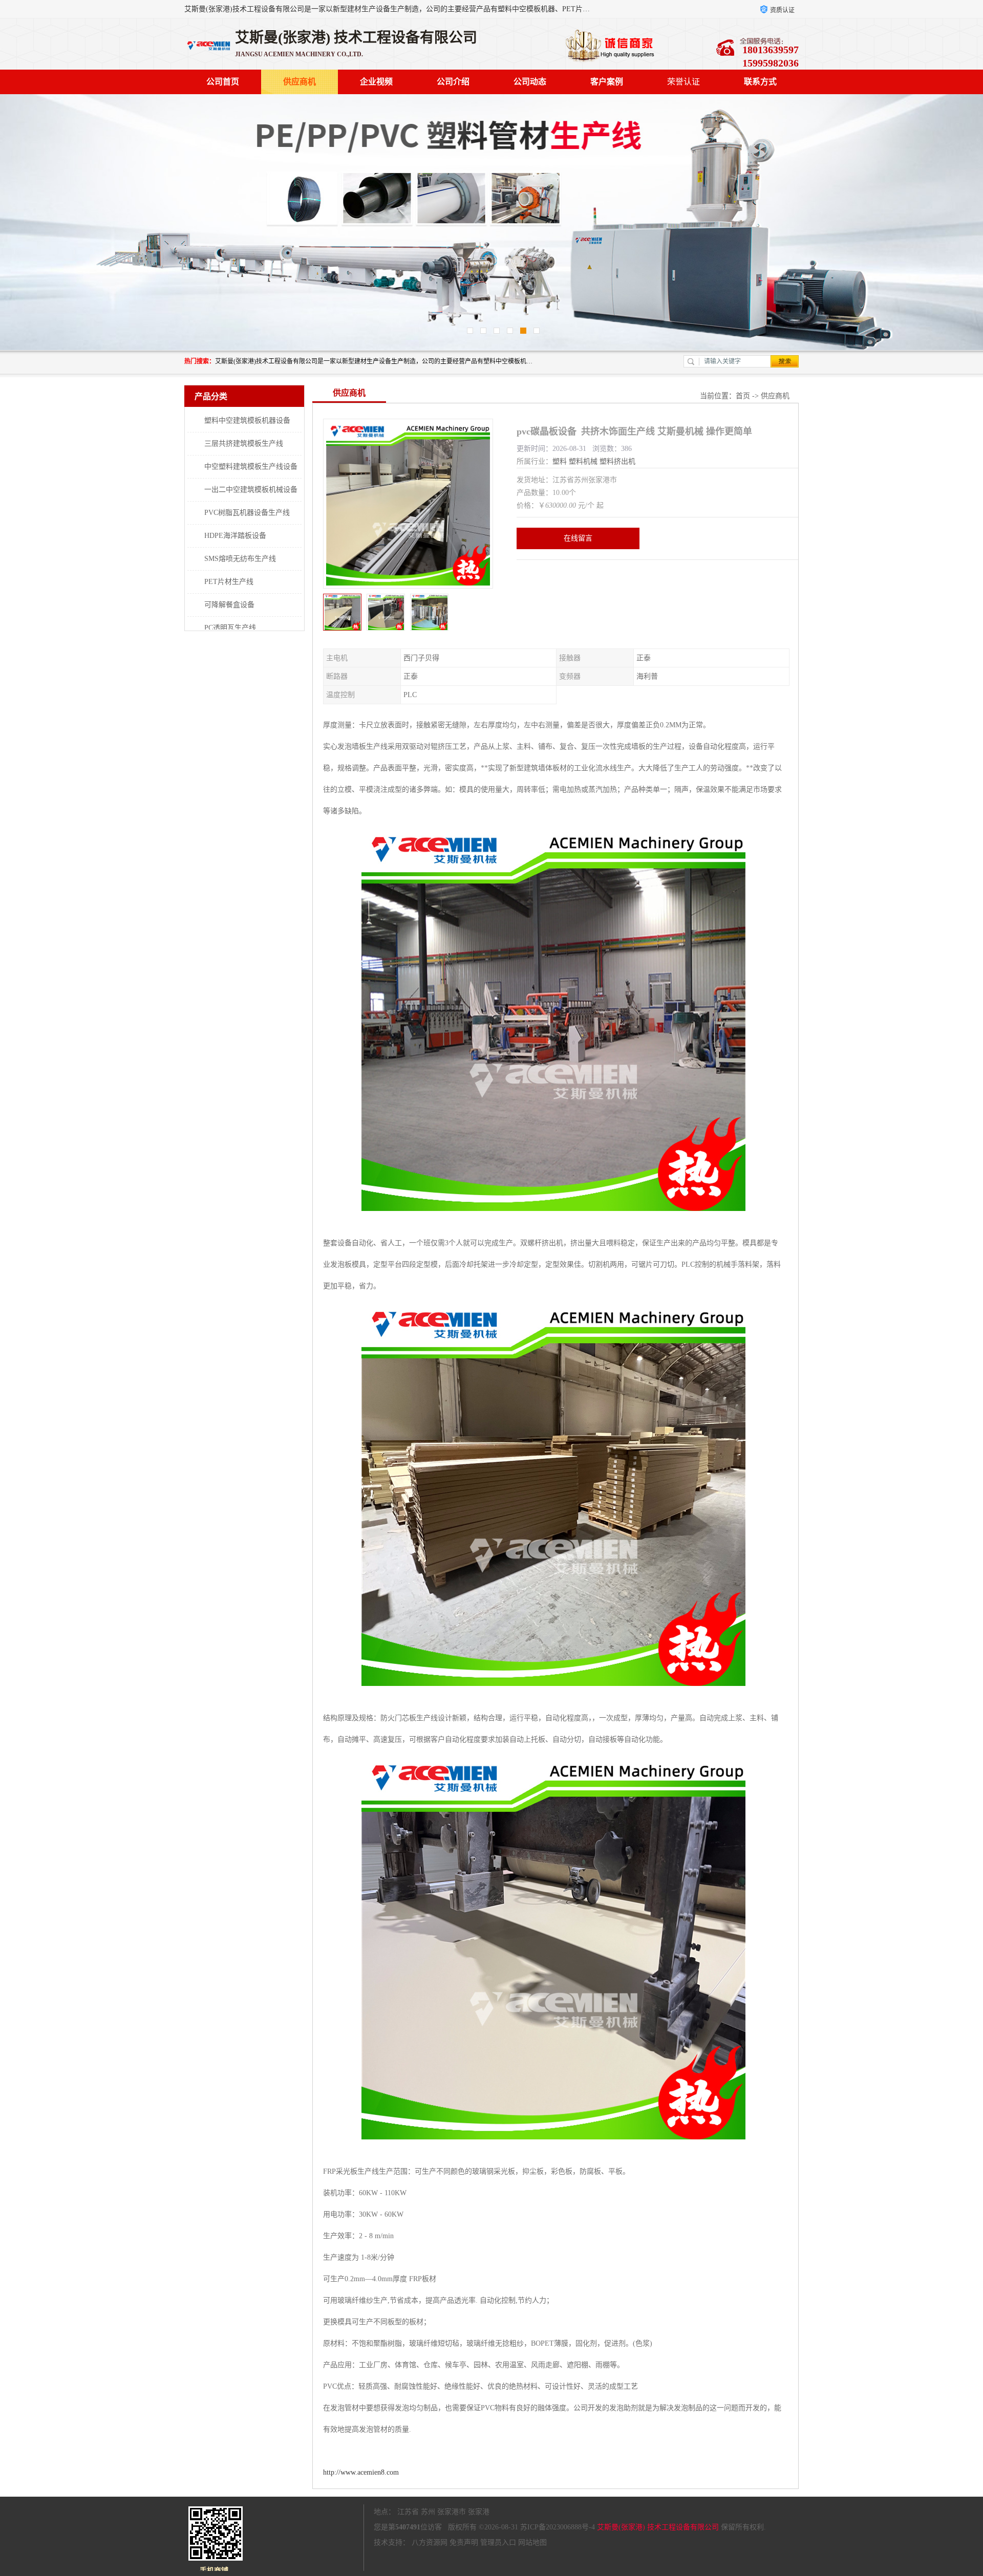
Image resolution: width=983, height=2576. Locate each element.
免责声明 (464, 2542)
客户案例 (607, 82)
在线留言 (578, 538)
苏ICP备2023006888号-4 (558, 2527)
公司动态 (530, 82)
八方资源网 (430, 2542)
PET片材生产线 (229, 582)
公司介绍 (453, 82)
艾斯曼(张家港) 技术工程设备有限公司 (658, 2527)
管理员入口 (498, 2542)
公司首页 (223, 82)
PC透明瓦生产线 (230, 628)
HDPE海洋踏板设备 (235, 536)
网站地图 (532, 2542)
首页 (743, 396)
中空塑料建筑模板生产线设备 (251, 467)
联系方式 (760, 82)
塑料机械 (583, 461)
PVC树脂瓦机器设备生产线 (247, 513)
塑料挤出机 (617, 461)
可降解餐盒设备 (229, 605)
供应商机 (300, 82)
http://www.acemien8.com (361, 2472)
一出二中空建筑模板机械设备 (251, 490)
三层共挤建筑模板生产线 (244, 443)
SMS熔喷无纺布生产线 (240, 559)
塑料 (560, 461)
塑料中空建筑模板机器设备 (247, 420)
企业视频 (376, 82)
